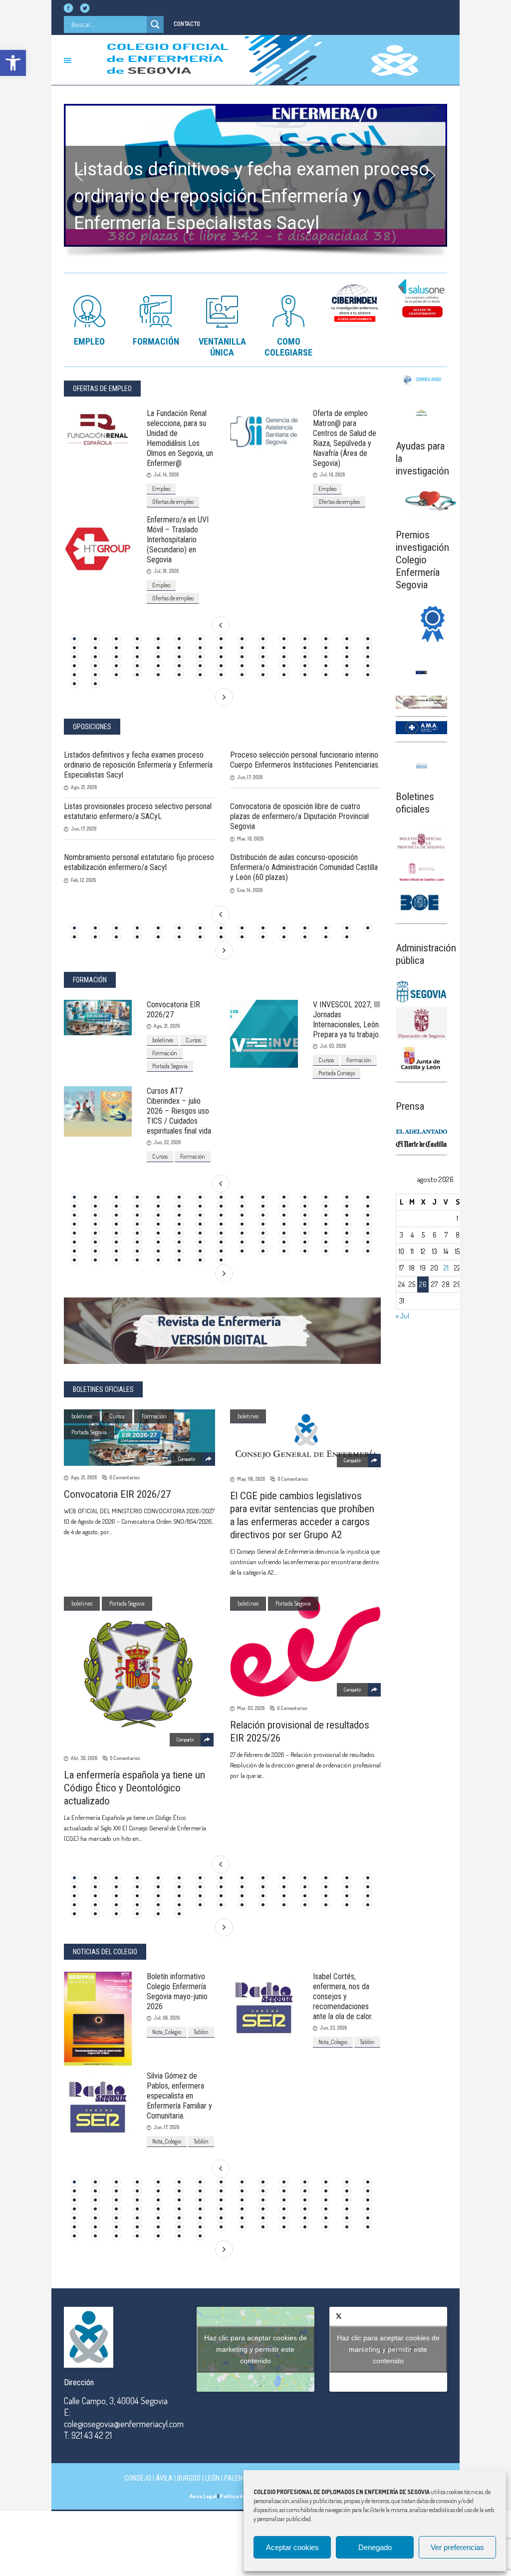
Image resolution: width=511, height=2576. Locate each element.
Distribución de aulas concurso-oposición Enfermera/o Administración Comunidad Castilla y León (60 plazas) (304, 867)
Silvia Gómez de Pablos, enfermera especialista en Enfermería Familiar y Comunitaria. (179, 2096)
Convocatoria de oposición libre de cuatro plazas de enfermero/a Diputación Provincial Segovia (299, 816)
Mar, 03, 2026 (251, 1708)
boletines (163, 1040)
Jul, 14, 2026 (166, 474)
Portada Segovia (170, 1066)
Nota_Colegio (167, 2032)
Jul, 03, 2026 (333, 1046)
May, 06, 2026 (251, 1479)
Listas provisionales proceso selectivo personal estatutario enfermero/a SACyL (138, 811)
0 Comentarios (125, 1477)
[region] (255, 184)
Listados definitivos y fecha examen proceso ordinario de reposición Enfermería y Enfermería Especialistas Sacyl (138, 765)
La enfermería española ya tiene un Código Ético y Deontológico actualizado (134, 1788)
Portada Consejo (337, 1073)
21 (446, 1268)
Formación (165, 1053)
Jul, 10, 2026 (332, 474)
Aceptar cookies (292, 2547)
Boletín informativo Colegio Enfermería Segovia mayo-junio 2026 (177, 1991)
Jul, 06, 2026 (167, 2018)
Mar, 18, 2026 (250, 839)
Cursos (193, 1040)
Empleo (161, 489)
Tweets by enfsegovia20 (388, 2349)
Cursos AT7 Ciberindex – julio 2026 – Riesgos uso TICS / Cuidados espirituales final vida (179, 1111)
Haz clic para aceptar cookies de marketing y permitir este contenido (255, 2349)
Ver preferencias (457, 2547)
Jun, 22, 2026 (167, 1142)
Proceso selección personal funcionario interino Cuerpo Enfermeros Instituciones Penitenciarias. (305, 760)
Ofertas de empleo (173, 502)
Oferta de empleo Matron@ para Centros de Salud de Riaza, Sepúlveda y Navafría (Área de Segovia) (345, 438)
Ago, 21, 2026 (84, 787)
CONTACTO (187, 24)
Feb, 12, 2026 (83, 880)
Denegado (375, 2547)
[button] (13, 63)
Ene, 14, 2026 (250, 890)
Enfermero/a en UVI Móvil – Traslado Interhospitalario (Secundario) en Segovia (178, 540)
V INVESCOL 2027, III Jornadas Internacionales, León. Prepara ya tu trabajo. (347, 1020)
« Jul (402, 1316)
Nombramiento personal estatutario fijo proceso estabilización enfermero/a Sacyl (139, 862)
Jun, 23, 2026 (333, 2028)
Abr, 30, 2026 (84, 1758)
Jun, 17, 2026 (250, 777)
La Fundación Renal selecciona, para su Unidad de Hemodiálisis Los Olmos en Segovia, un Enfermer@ (180, 438)
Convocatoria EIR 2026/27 (173, 1010)
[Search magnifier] (155, 24)
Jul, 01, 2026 (166, 571)
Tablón (201, 2032)
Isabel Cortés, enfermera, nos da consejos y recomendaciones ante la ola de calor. (343, 1996)
